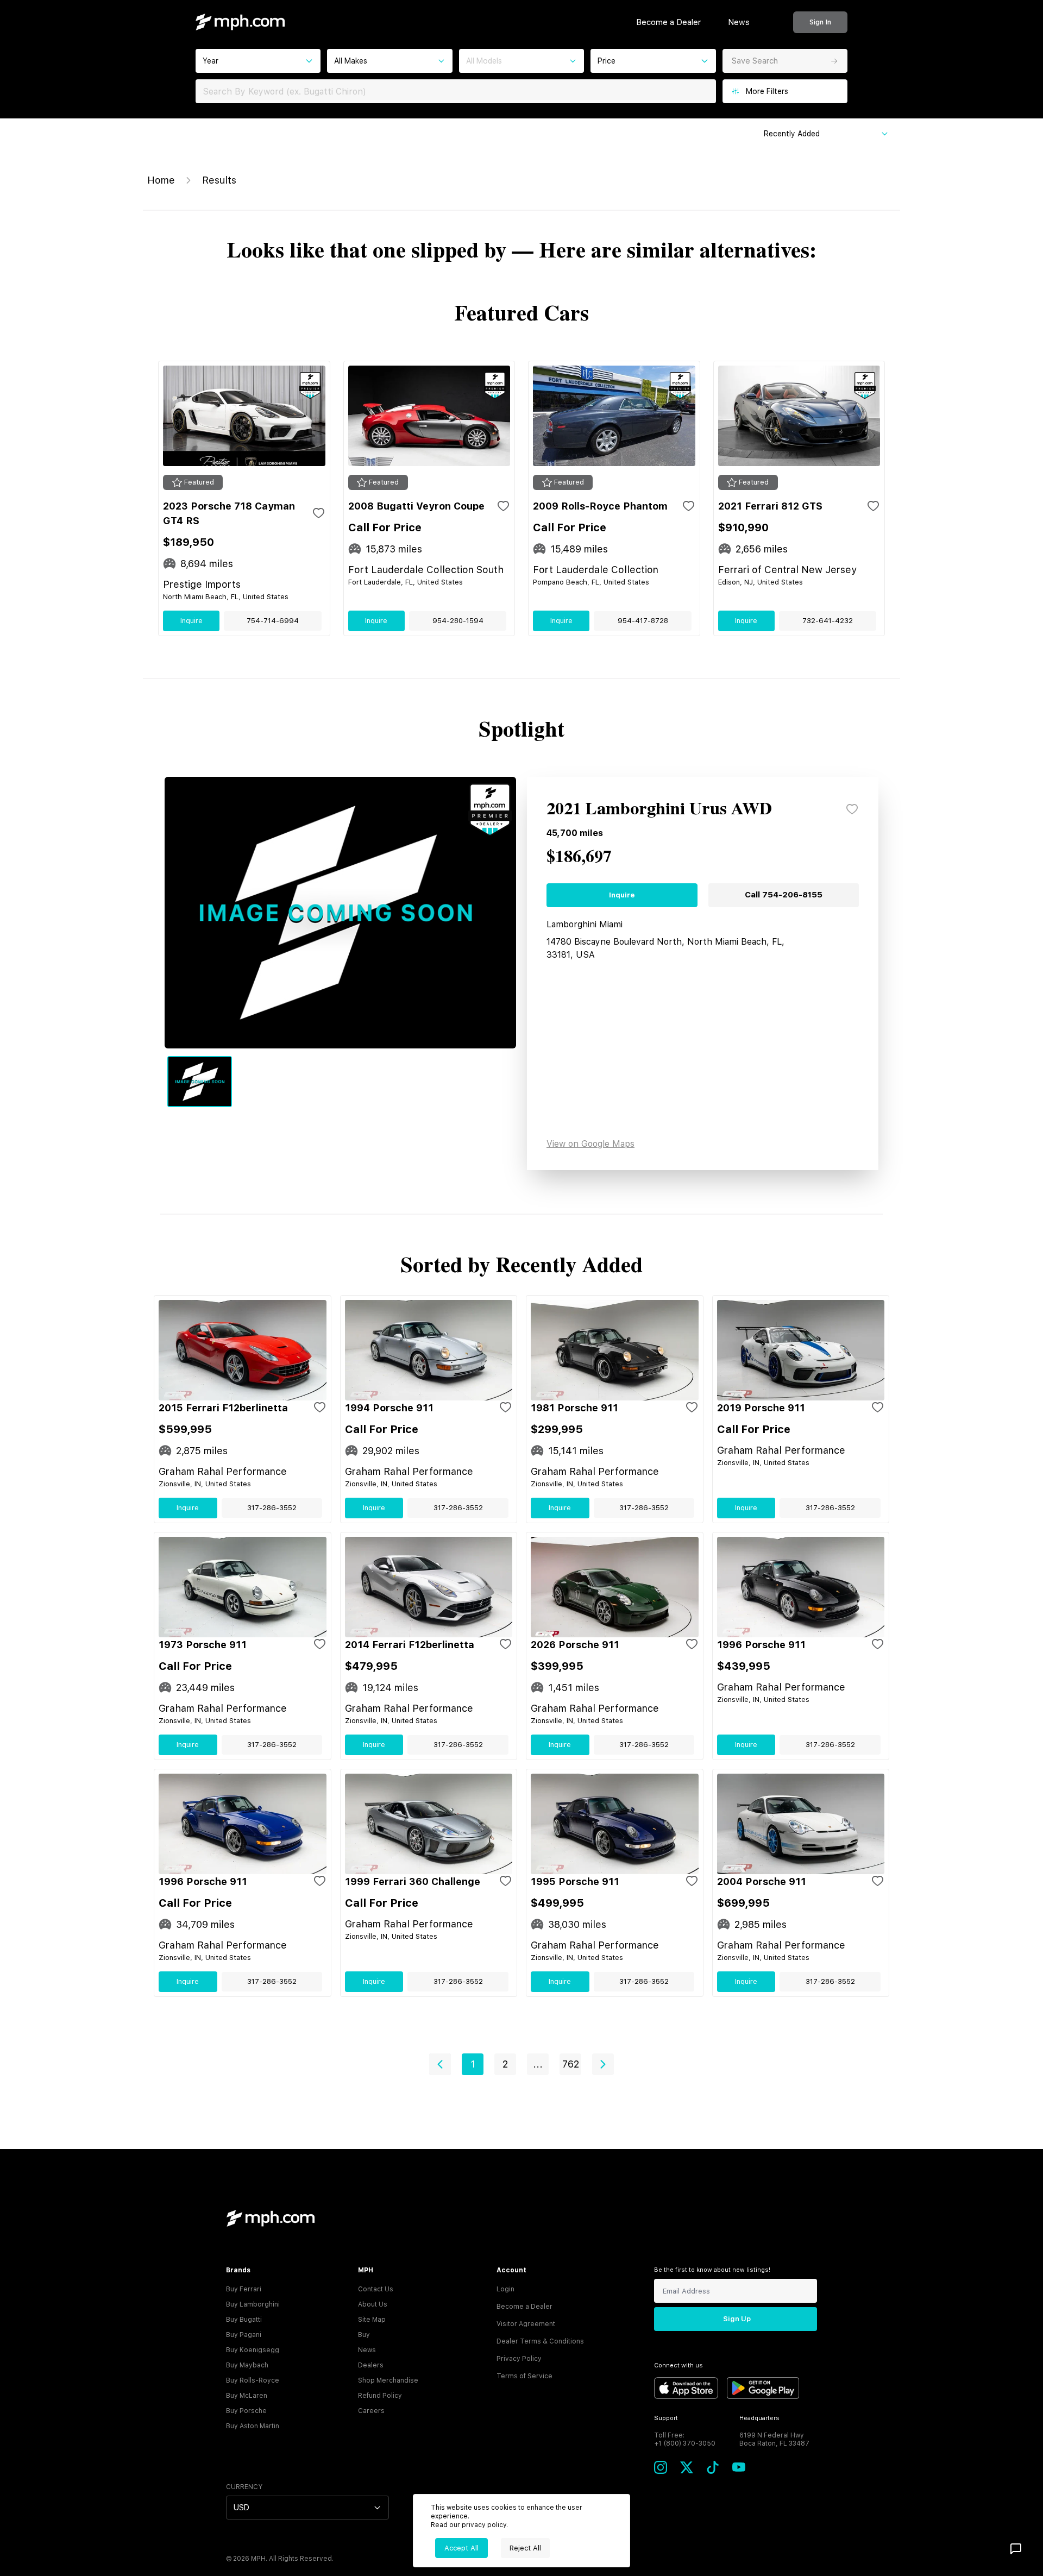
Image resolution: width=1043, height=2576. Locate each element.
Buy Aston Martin (253, 2426)
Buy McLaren (247, 2396)
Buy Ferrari (244, 2289)
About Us (373, 2304)
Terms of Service (524, 2376)
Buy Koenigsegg (253, 2350)
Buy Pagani (244, 2335)
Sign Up (737, 2319)
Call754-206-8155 (784, 895)
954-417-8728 (643, 621)
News (739, 22)
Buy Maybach (247, 2365)
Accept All (461, 2548)
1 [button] (473, 2064)
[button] (440, 2064)
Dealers (371, 2365)
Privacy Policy (519, 2359)
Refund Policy (380, 2396)
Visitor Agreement (526, 2324)
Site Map (372, 2320)
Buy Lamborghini (253, 2304)
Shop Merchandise (388, 2380)
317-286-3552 (272, 1508)
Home (161, 180)
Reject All (525, 2548)
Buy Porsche (246, 2411)
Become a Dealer (668, 22)
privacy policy (484, 2525)
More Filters (767, 91)
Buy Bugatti (244, 2320)
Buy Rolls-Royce (253, 2380)
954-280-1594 (458, 621)
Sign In (820, 22)
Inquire (191, 621)
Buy (364, 2335)
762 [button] (571, 2064)
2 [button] (505, 2064)
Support (666, 2418)
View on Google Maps (590, 1144)
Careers (371, 2411)
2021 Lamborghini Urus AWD (659, 809)
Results (219, 180)
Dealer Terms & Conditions (540, 2341)
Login (505, 2289)
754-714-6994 (273, 621)
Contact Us (376, 2289)
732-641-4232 (828, 621)
